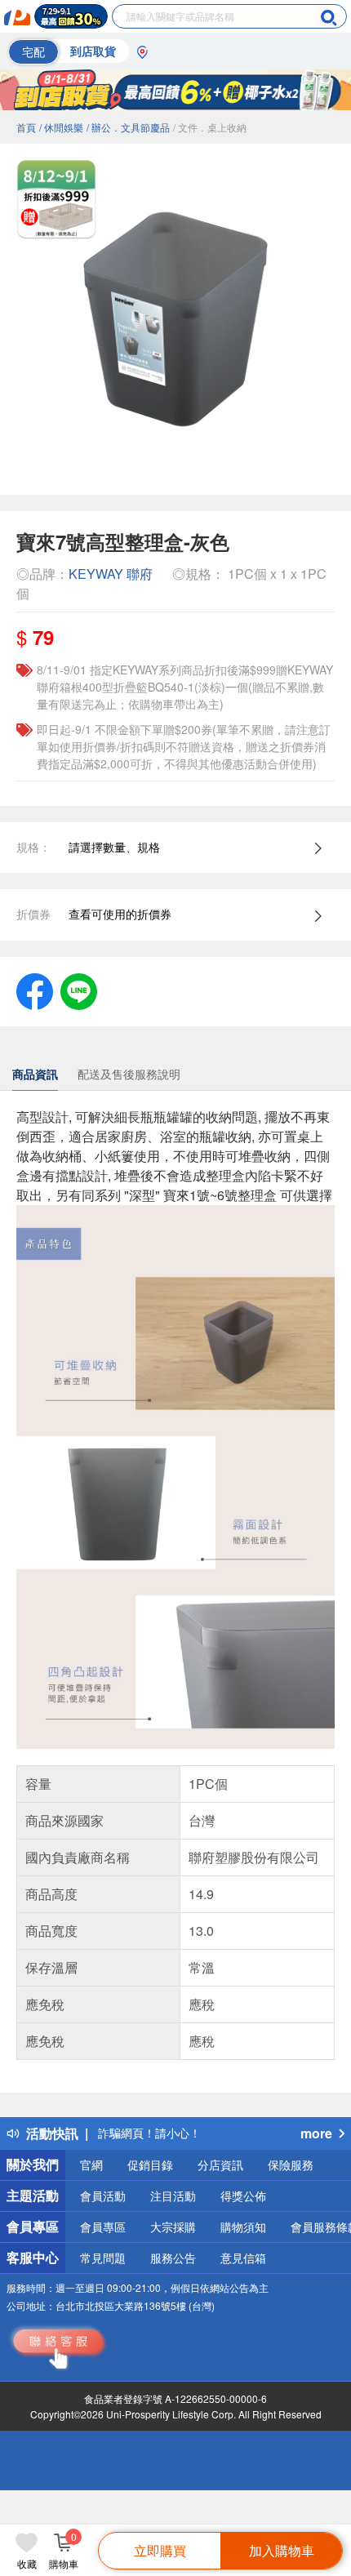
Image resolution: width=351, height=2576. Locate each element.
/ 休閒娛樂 (61, 127)
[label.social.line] (79, 990)
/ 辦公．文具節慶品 (128, 127)
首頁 (26, 127)
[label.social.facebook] (35, 990)
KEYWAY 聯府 (111, 574)
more (316, 2133)
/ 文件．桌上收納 (210, 127)
